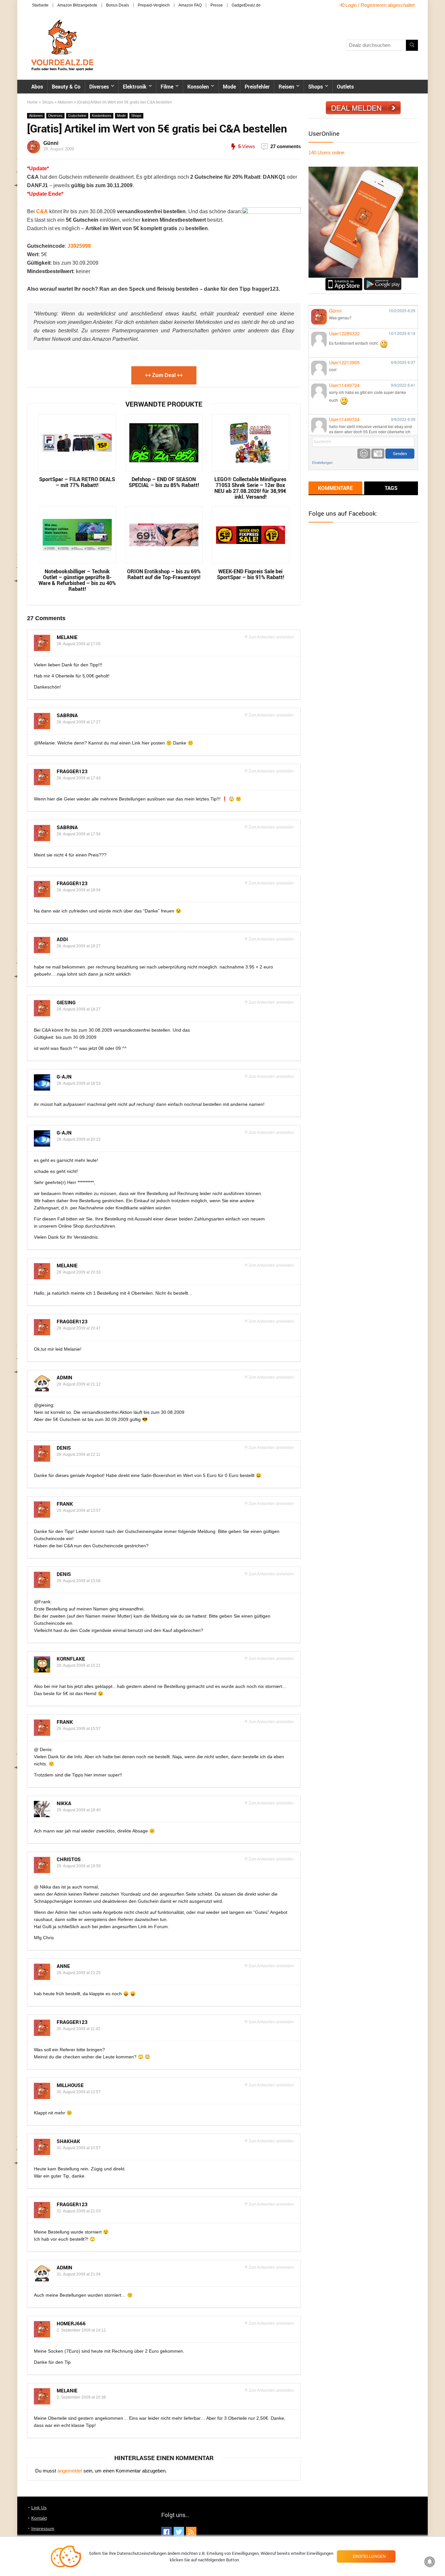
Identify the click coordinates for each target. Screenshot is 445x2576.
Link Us (39, 2508)
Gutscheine (77, 116)
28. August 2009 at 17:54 (79, 834)
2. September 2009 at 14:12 (81, 2330)
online (326, 153)
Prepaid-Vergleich (154, 5)
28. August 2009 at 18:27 (79, 946)
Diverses (99, 87)
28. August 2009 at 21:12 (79, 1384)
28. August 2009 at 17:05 (79, 644)
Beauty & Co (66, 87)
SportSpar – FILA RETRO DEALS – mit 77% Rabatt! (77, 482)
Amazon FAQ (190, 5)
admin (65, 1377)
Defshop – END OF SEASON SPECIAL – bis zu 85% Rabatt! (164, 482)
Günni (51, 143)
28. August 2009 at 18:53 (79, 1083)
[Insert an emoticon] (364, 454)
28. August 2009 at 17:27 (79, 722)
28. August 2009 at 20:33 (79, 1272)
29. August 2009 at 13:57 (79, 1511)
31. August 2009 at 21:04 (79, 2274)
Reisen (286, 87)
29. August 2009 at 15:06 (79, 1581)
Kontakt (39, 2518)
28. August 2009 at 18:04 (79, 890)
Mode (229, 87)
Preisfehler (257, 87)
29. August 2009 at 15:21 (79, 1665)
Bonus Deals (118, 5)
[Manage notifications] (430, 2562)
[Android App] (383, 280)
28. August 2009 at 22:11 (79, 1455)
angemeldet (70, 2471)
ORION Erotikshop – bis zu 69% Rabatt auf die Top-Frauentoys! (164, 574)
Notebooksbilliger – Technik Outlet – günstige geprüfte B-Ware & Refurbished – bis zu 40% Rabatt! (77, 580)
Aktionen (65, 102)
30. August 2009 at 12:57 (79, 2092)
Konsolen (198, 87)
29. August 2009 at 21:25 (79, 1973)
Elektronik (135, 87)
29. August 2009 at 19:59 (79, 1866)
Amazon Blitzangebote (77, 5)
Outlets (345, 87)
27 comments (286, 146)
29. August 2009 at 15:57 (79, 1729)
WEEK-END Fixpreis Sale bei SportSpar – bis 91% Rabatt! (251, 574)
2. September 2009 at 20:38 (81, 2397)
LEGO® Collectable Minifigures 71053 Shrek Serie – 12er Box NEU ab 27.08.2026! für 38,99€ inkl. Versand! (250, 488)
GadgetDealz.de (246, 5)
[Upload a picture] (378, 454)
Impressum (43, 2528)
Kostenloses (102, 116)
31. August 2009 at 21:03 (79, 2211)
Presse (217, 5)
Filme (167, 87)
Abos (37, 87)
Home (32, 102)
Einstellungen (322, 462)
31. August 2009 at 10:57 (79, 2148)
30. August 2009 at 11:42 (79, 2029)
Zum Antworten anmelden (271, 637)
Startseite (40, 5)
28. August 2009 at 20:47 (79, 1328)
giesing (66, 1002)
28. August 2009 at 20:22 (79, 1139)
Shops (316, 87)
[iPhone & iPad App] (344, 280)
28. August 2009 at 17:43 (79, 778)
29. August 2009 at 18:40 (79, 1810)
